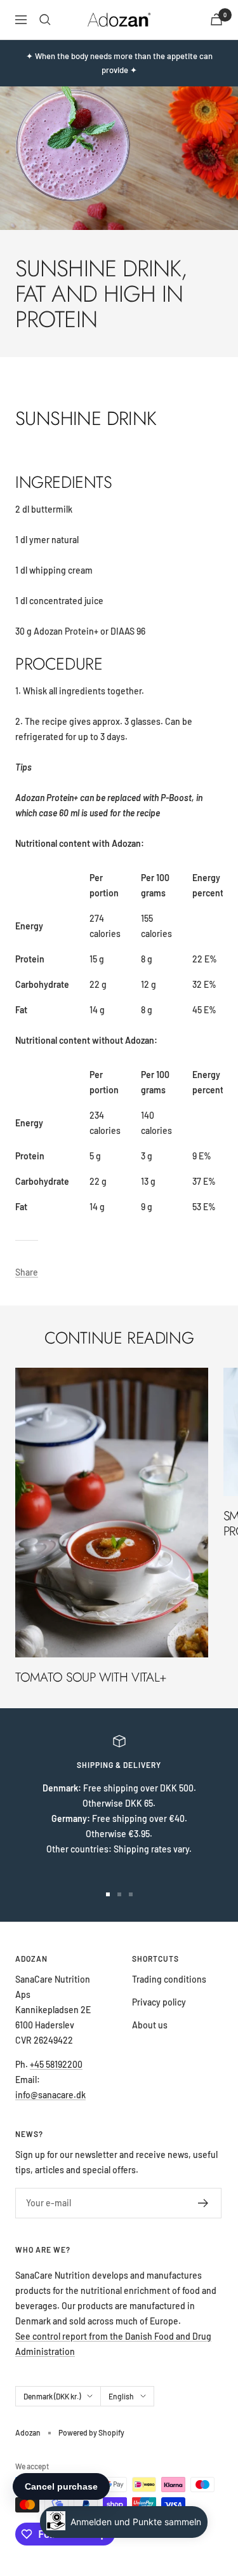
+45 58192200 (56, 2064)
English (121, 2396)
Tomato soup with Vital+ (91, 1677)
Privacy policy (159, 2002)
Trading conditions (169, 1979)
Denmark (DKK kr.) (52, 2396)
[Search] (45, 20)
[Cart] (216, 19)
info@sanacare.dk (50, 2095)
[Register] (203, 2203)
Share (27, 1272)
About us (150, 2025)
